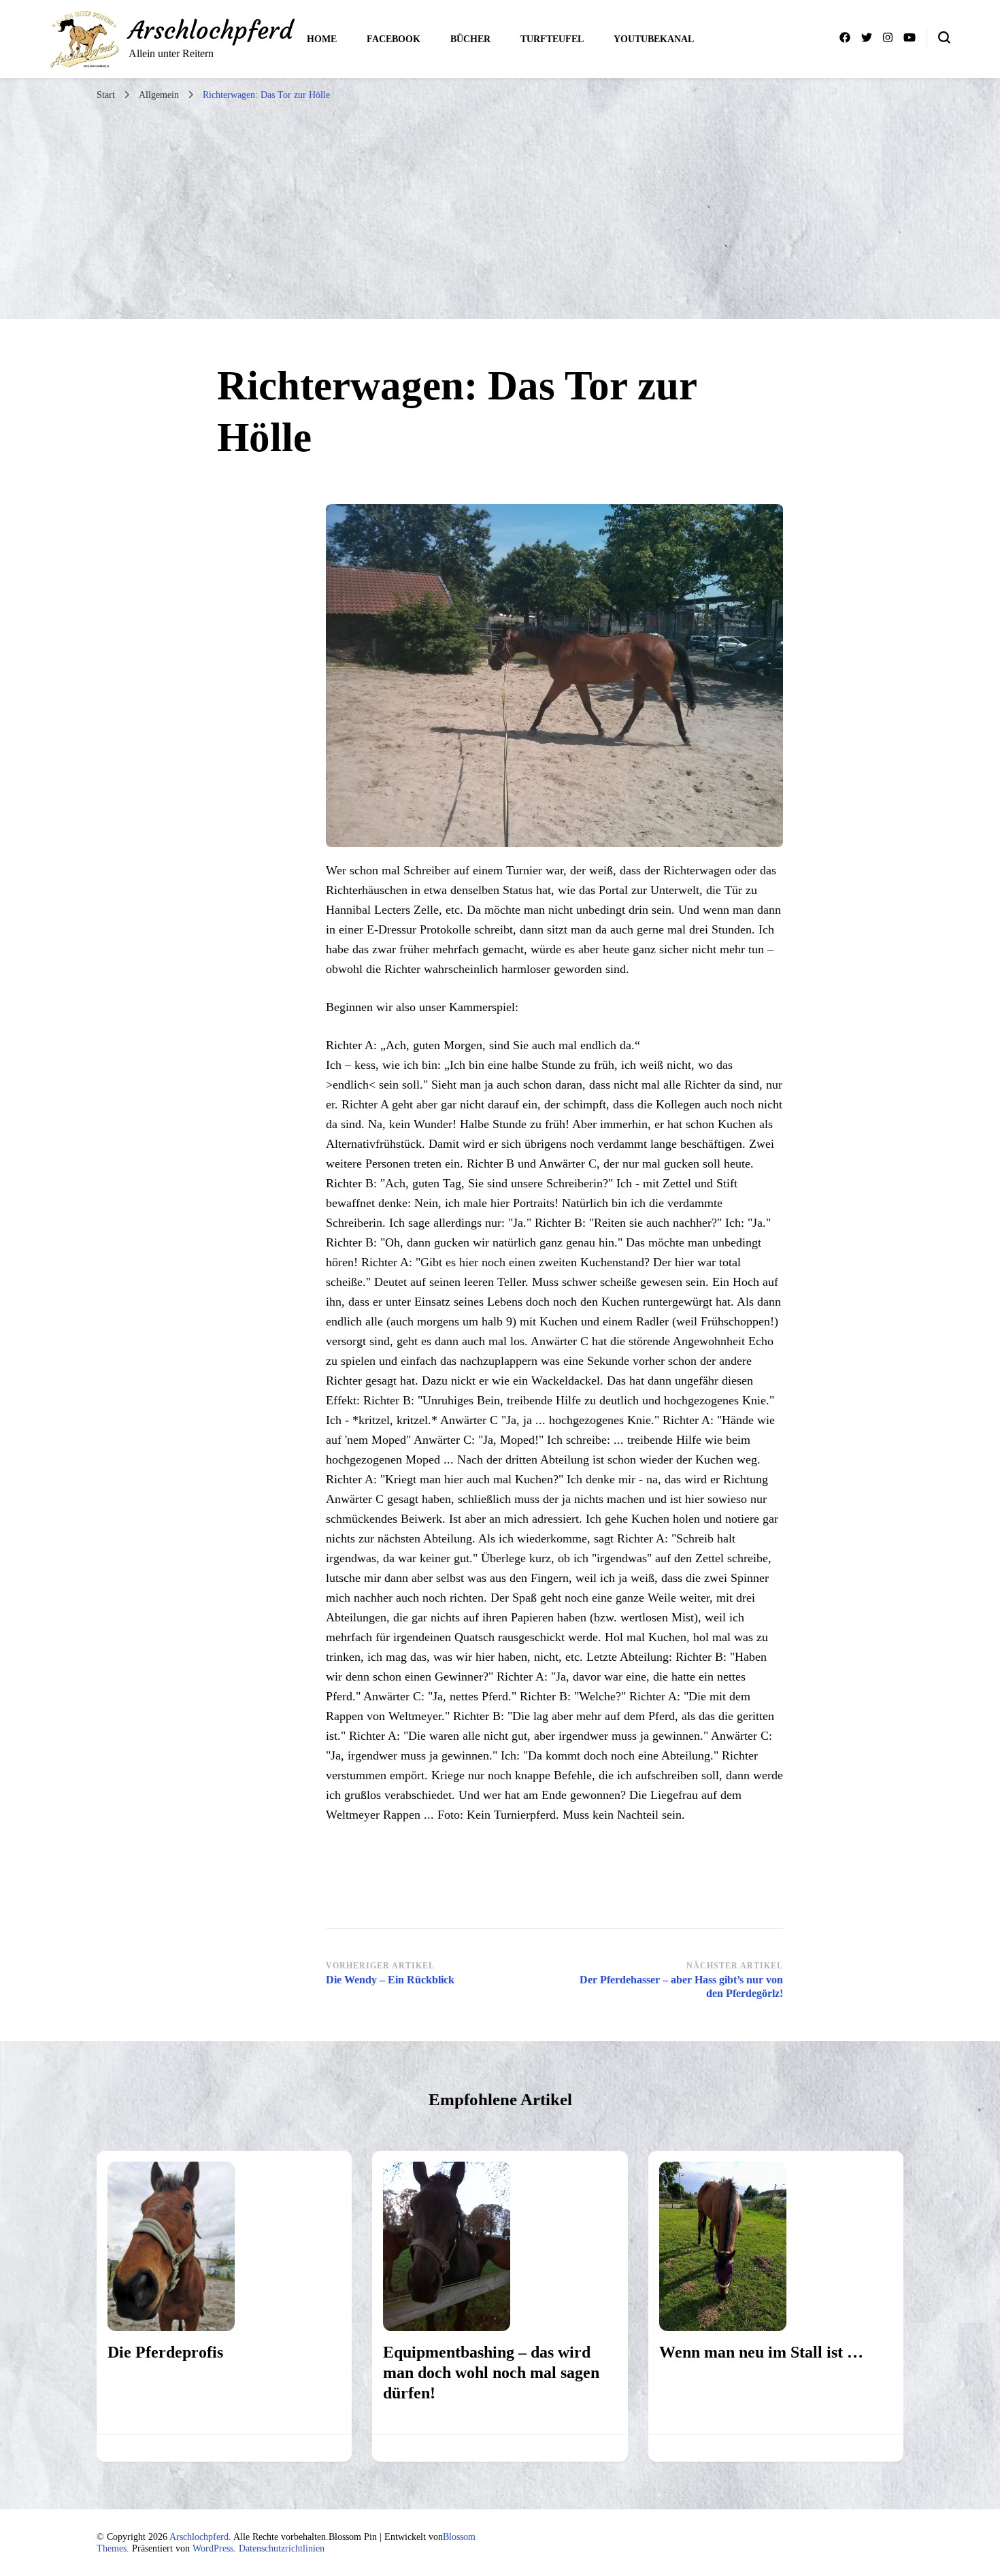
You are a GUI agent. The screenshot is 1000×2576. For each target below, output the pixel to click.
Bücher (470, 39)
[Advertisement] (500, 210)
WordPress (213, 2548)
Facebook (394, 39)
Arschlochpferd (211, 30)
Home (322, 39)
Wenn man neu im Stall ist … (761, 2352)
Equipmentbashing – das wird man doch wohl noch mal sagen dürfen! (491, 2373)
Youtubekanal (654, 39)
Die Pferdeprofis (165, 2352)
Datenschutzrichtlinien (282, 2548)
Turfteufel (552, 39)
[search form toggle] (944, 37)
